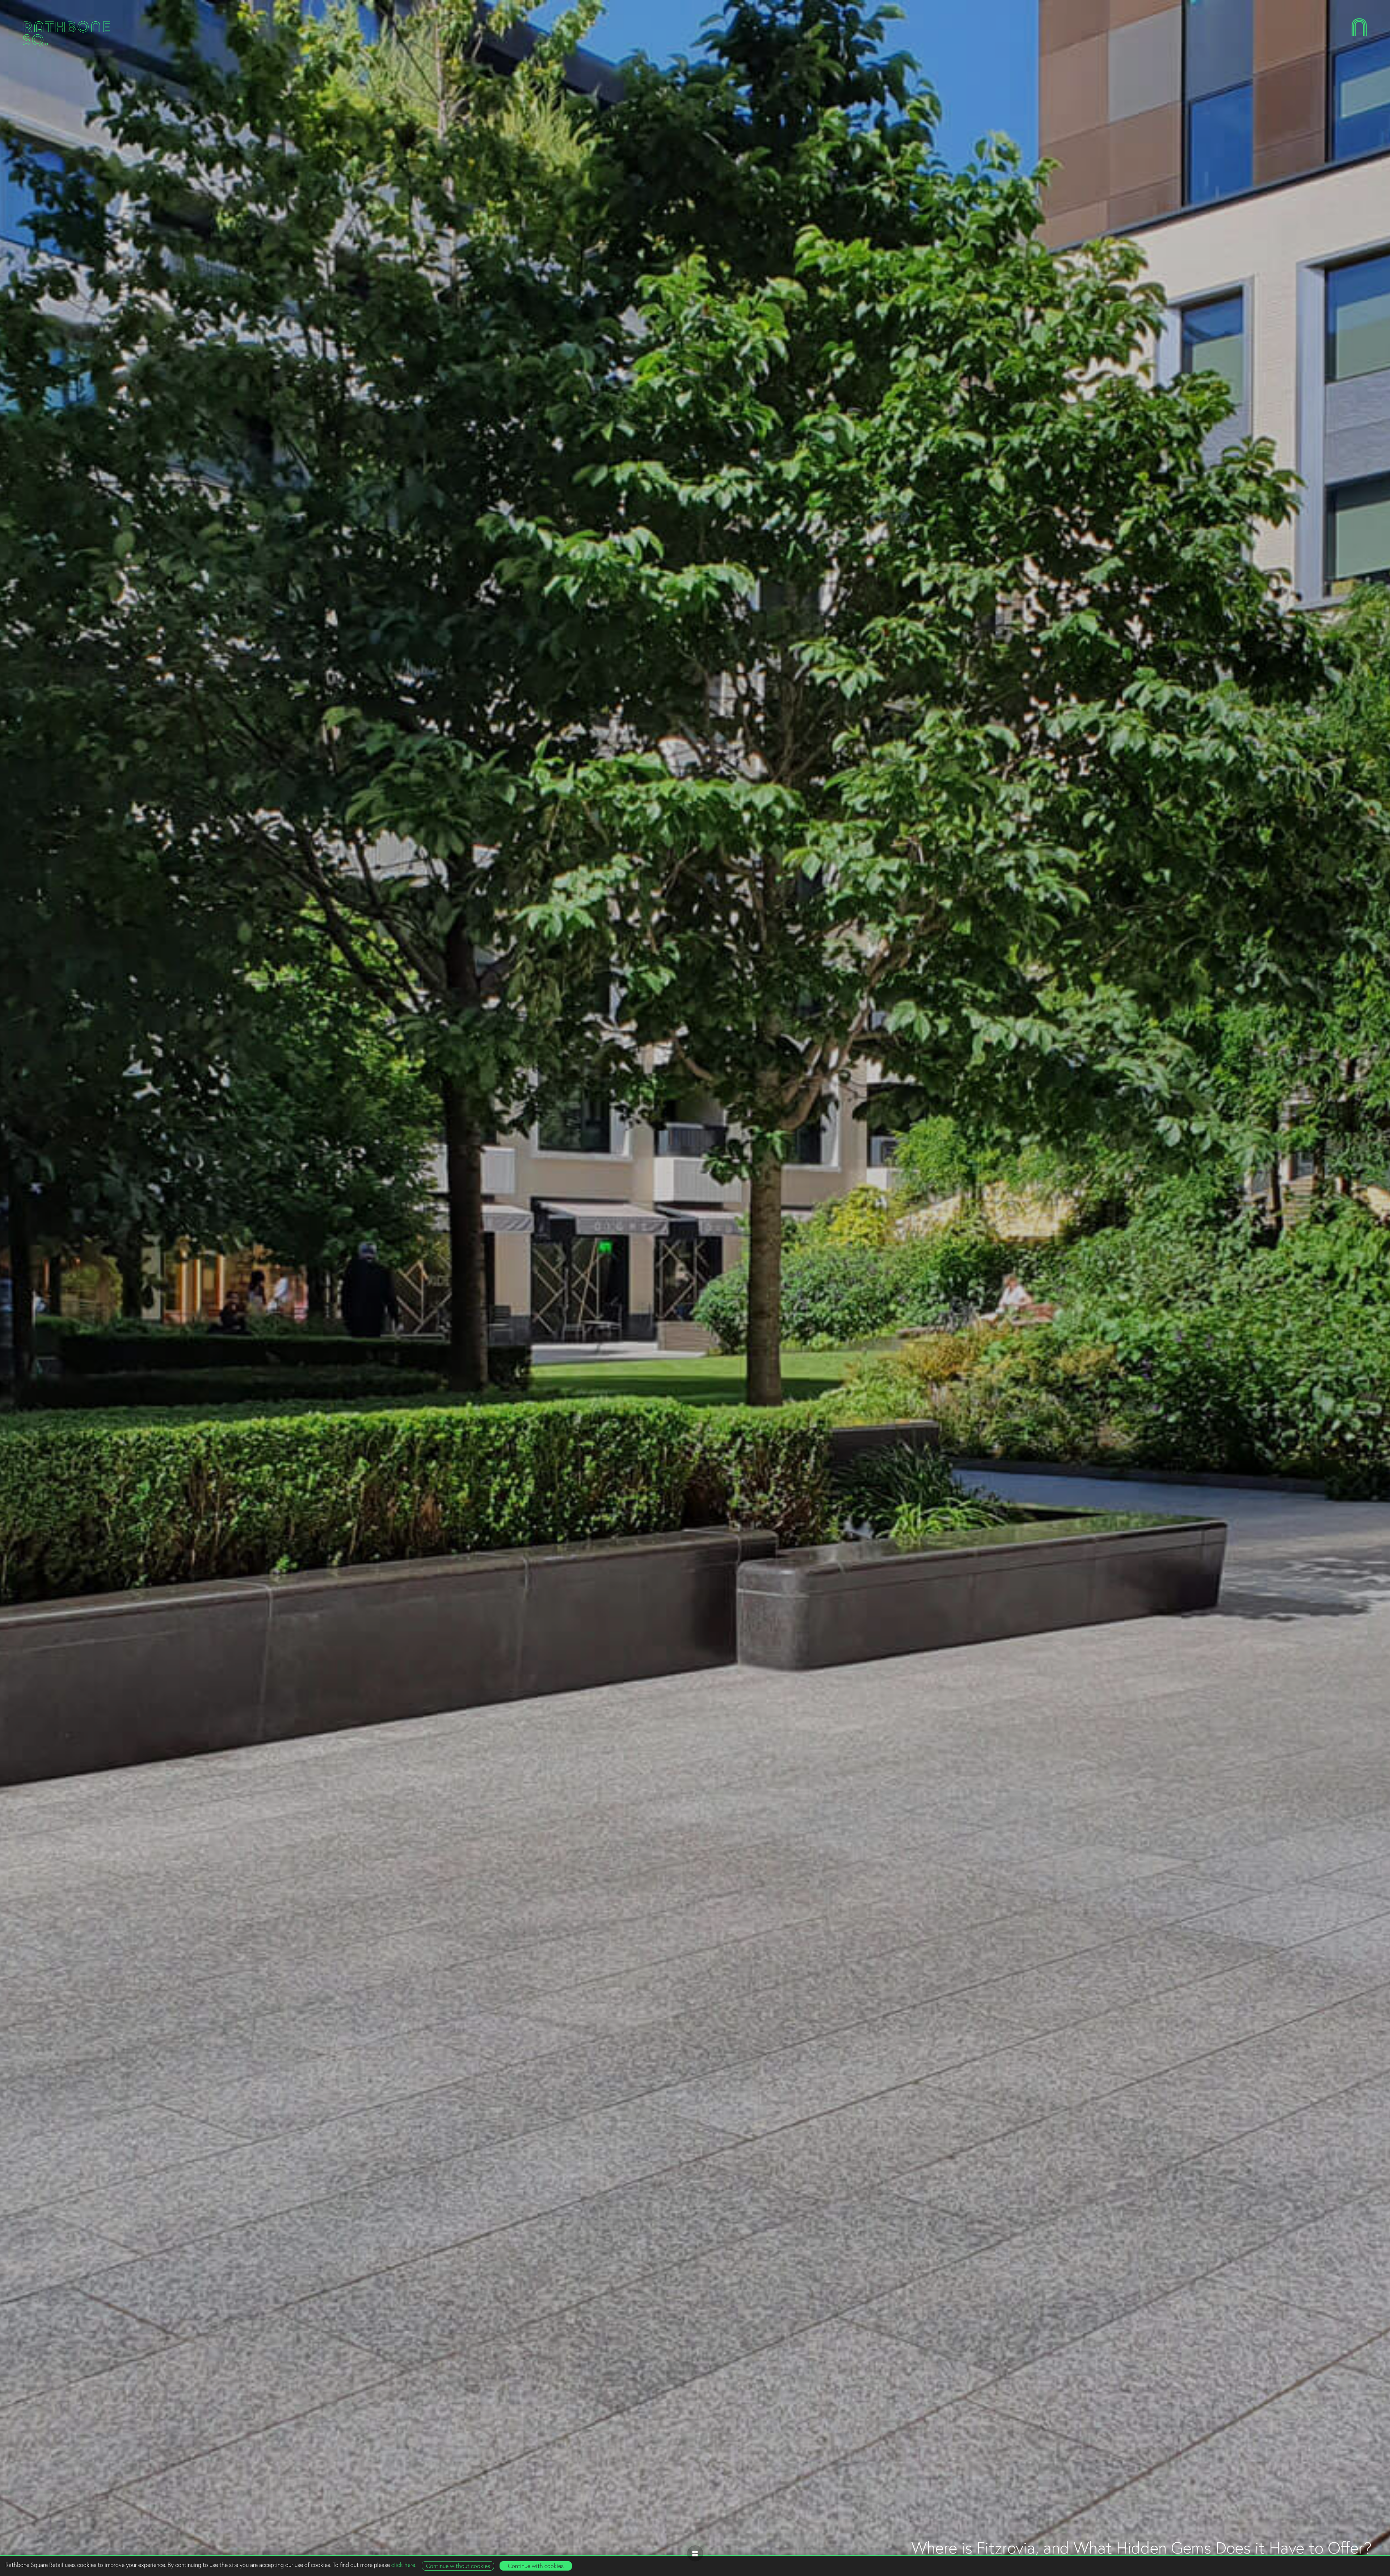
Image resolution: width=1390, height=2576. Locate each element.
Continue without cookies (458, 2566)
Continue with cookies (536, 2566)
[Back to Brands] (695, 2553)
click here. (404, 2565)
